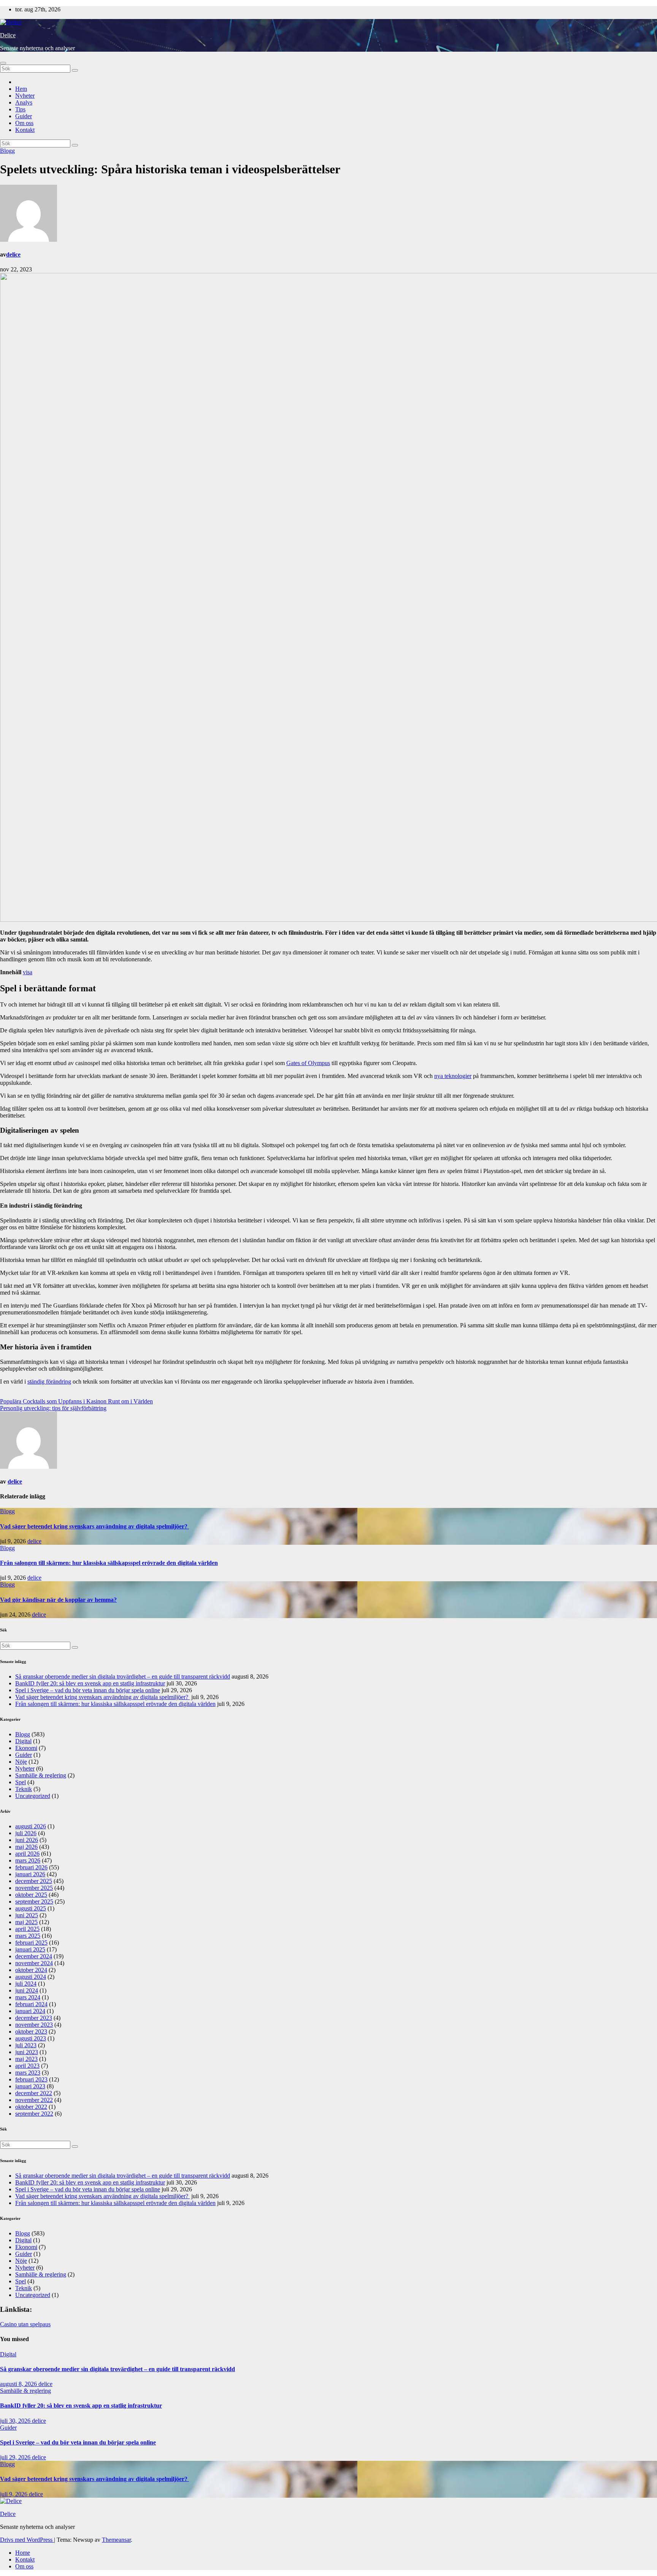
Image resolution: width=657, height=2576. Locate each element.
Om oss (24, 123)
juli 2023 (26, 2045)
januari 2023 (30, 2086)
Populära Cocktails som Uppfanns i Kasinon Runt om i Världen (76, 1401)
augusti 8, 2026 (19, 2384)
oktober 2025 (31, 1895)
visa (28, 972)
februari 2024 (31, 2004)
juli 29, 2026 (16, 2457)
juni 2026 (27, 1840)
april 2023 (27, 2066)
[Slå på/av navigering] (3, 63)
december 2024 (34, 1956)
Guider (24, 116)
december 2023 (34, 2018)
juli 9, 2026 (14, 2494)
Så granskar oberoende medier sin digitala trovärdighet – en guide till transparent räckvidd (123, 1676)
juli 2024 (26, 1984)
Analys (24, 102)
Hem (21, 89)
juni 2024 (27, 1990)
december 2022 (34, 2093)
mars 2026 (28, 1860)
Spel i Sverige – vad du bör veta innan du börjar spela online (88, 1690)
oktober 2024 (31, 1970)
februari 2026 (31, 1867)
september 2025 (34, 1901)
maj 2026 (26, 1847)
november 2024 (34, 1963)
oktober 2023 (31, 2031)
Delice (8, 35)
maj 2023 (26, 2059)
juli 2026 (26, 1833)
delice (13, 254)
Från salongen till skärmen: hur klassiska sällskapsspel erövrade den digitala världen (109, 1563)
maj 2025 (26, 1922)
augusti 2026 (31, 1826)
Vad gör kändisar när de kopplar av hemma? (58, 1600)
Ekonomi (26, 1748)
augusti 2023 (31, 2038)
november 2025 (34, 1888)
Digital (23, 1741)
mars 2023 (28, 2073)
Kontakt (25, 130)
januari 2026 (30, 1874)
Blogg (7, 151)
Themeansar (116, 2540)
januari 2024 (30, 2011)
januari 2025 (30, 1949)
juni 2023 (27, 2052)
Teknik (24, 1789)
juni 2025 (27, 1915)
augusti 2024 (31, 1977)
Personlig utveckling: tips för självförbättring (53, 1408)
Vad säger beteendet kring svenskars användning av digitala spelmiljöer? (94, 1526)
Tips (20, 109)
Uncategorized (33, 1796)
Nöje (21, 1762)
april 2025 (27, 1929)
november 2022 (34, 2100)
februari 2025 (31, 1943)
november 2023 (34, 2025)
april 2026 (27, 1854)
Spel (21, 1782)
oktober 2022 (31, 2107)
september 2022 (34, 2114)
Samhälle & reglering (41, 1775)
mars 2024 (28, 1997)
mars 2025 (28, 1936)
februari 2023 (31, 2079)
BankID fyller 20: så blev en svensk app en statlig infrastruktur (90, 1683)
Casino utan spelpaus (25, 2324)
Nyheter (25, 96)
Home (23, 2553)
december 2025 (34, 1881)
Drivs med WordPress (27, 2540)
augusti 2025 (31, 1908)
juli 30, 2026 (16, 2421)
